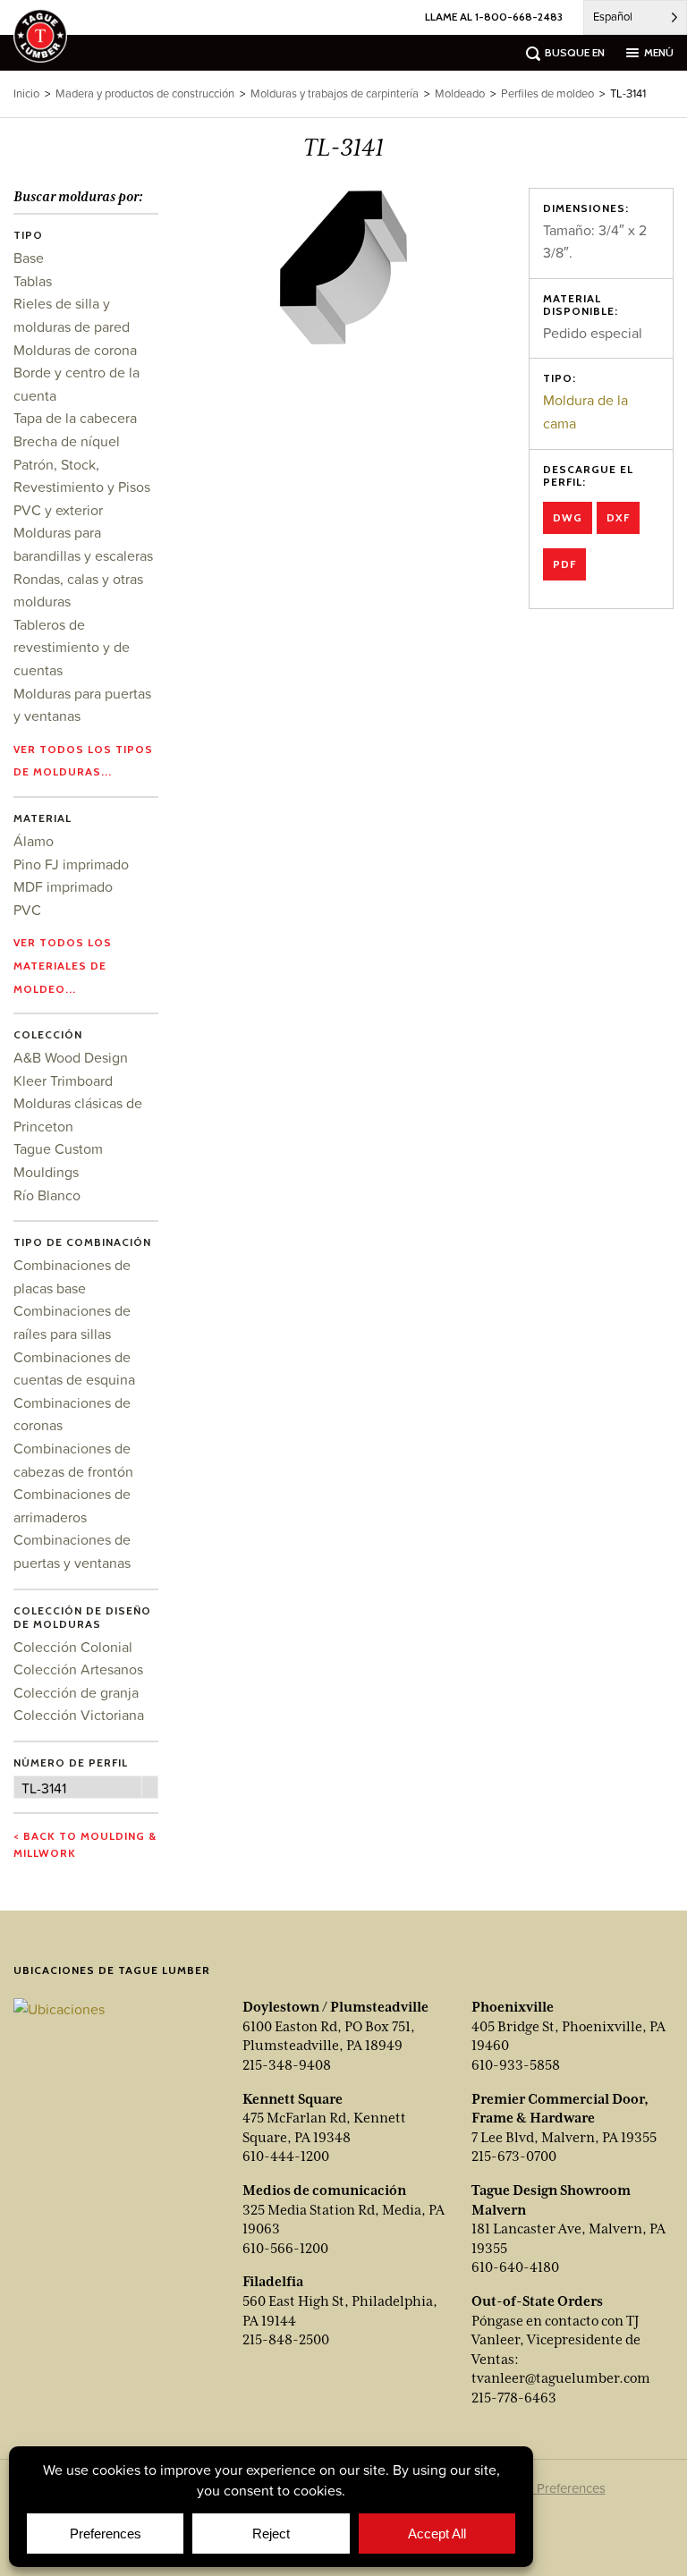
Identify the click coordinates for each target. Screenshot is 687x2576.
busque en (575, 52)
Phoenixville (513, 2007)
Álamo (34, 841)
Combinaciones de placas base (72, 1276)
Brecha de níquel (67, 441)
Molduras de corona (75, 350)
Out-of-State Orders (537, 2301)
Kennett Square (293, 2099)
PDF (564, 564)
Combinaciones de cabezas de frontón (73, 1460)
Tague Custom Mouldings (58, 1160)
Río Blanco (47, 1195)
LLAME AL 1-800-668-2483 (494, 17)
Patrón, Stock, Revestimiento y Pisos (82, 476)
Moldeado (460, 93)
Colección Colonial (73, 1647)
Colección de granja (76, 1692)
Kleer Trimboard (63, 1080)
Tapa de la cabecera (75, 418)
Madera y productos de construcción (145, 93)
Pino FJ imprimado (71, 864)
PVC (27, 910)
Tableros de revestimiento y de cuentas (72, 647)
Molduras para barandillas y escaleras (83, 544)
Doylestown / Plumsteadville (335, 2007)
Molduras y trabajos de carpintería (335, 93)
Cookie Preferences (548, 2488)
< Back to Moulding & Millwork (85, 1844)
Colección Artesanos (78, 1669)
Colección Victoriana (79, 1715)
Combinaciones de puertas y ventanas (72, 1551)
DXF (618, 517)
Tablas (33, 281)
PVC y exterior (58, 510)
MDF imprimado (63, 886)
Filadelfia (273, 2282)
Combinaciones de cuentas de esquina (74, 1368)
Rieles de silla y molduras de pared (72, 315)
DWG (568, 517)
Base (29, 258)
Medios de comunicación (324, 2190)
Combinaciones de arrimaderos (72, 1505)
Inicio (26, 93)
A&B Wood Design (71, 1057)
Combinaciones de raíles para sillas (72, 1322)
